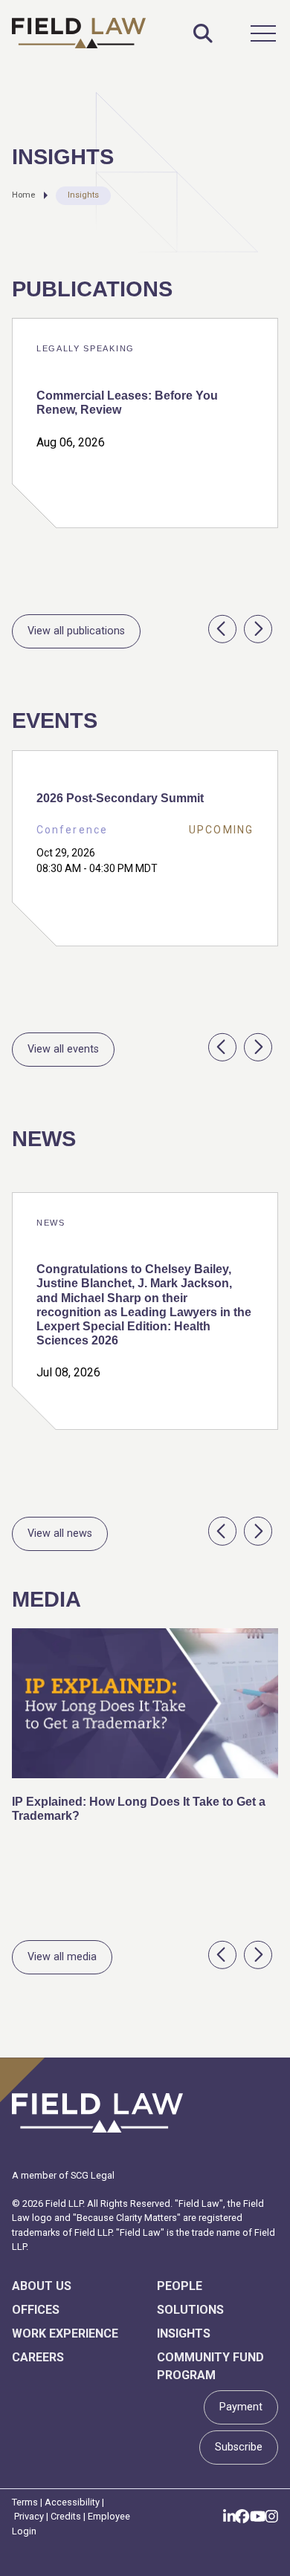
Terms (25, 2502)
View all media (62, 1957)
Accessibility (72, 2502)
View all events (63, 1049)
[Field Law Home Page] (79, 33)
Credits (66, 2516)
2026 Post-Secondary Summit (120, 798)
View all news (60, 1533)
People (180, 2286)
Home (23, 195)
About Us (42, 2286)
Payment (241, 2407)
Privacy (29, 2516)
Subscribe (239, 2447)
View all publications (76, 631)
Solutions (190, 2310)
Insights (83, 195)
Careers (38, 2357)
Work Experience (65, 2333)
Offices (36, 2310)
